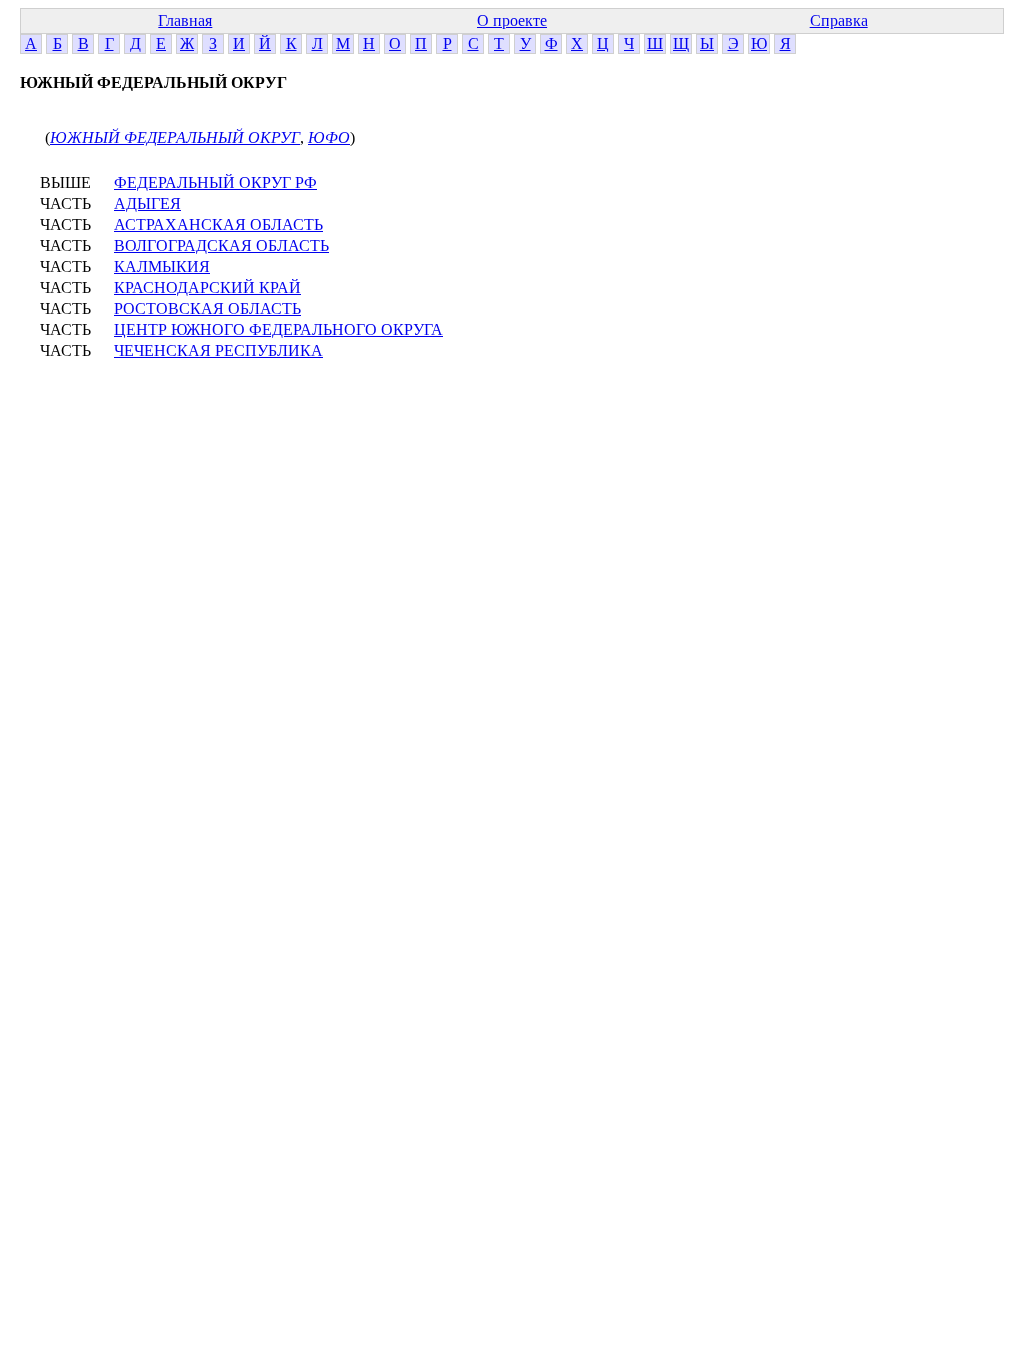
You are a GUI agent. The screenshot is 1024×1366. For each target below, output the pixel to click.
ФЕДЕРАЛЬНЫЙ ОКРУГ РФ (215, 182)
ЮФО (329, 137)
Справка (839, 20)
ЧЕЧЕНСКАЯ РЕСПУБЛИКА (218, 350)
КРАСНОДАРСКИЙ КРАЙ (207, 287)
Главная (185, 20)
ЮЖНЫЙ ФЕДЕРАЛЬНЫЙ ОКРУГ (175, 137)
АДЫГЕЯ (147, 203)
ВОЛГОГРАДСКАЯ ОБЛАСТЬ (221, 245)
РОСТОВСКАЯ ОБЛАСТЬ (207, 308)
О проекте (512, 20)
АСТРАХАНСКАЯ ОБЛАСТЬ (218, 224)
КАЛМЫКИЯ (162, 266)
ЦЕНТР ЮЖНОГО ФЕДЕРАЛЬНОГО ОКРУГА (278, 329)
